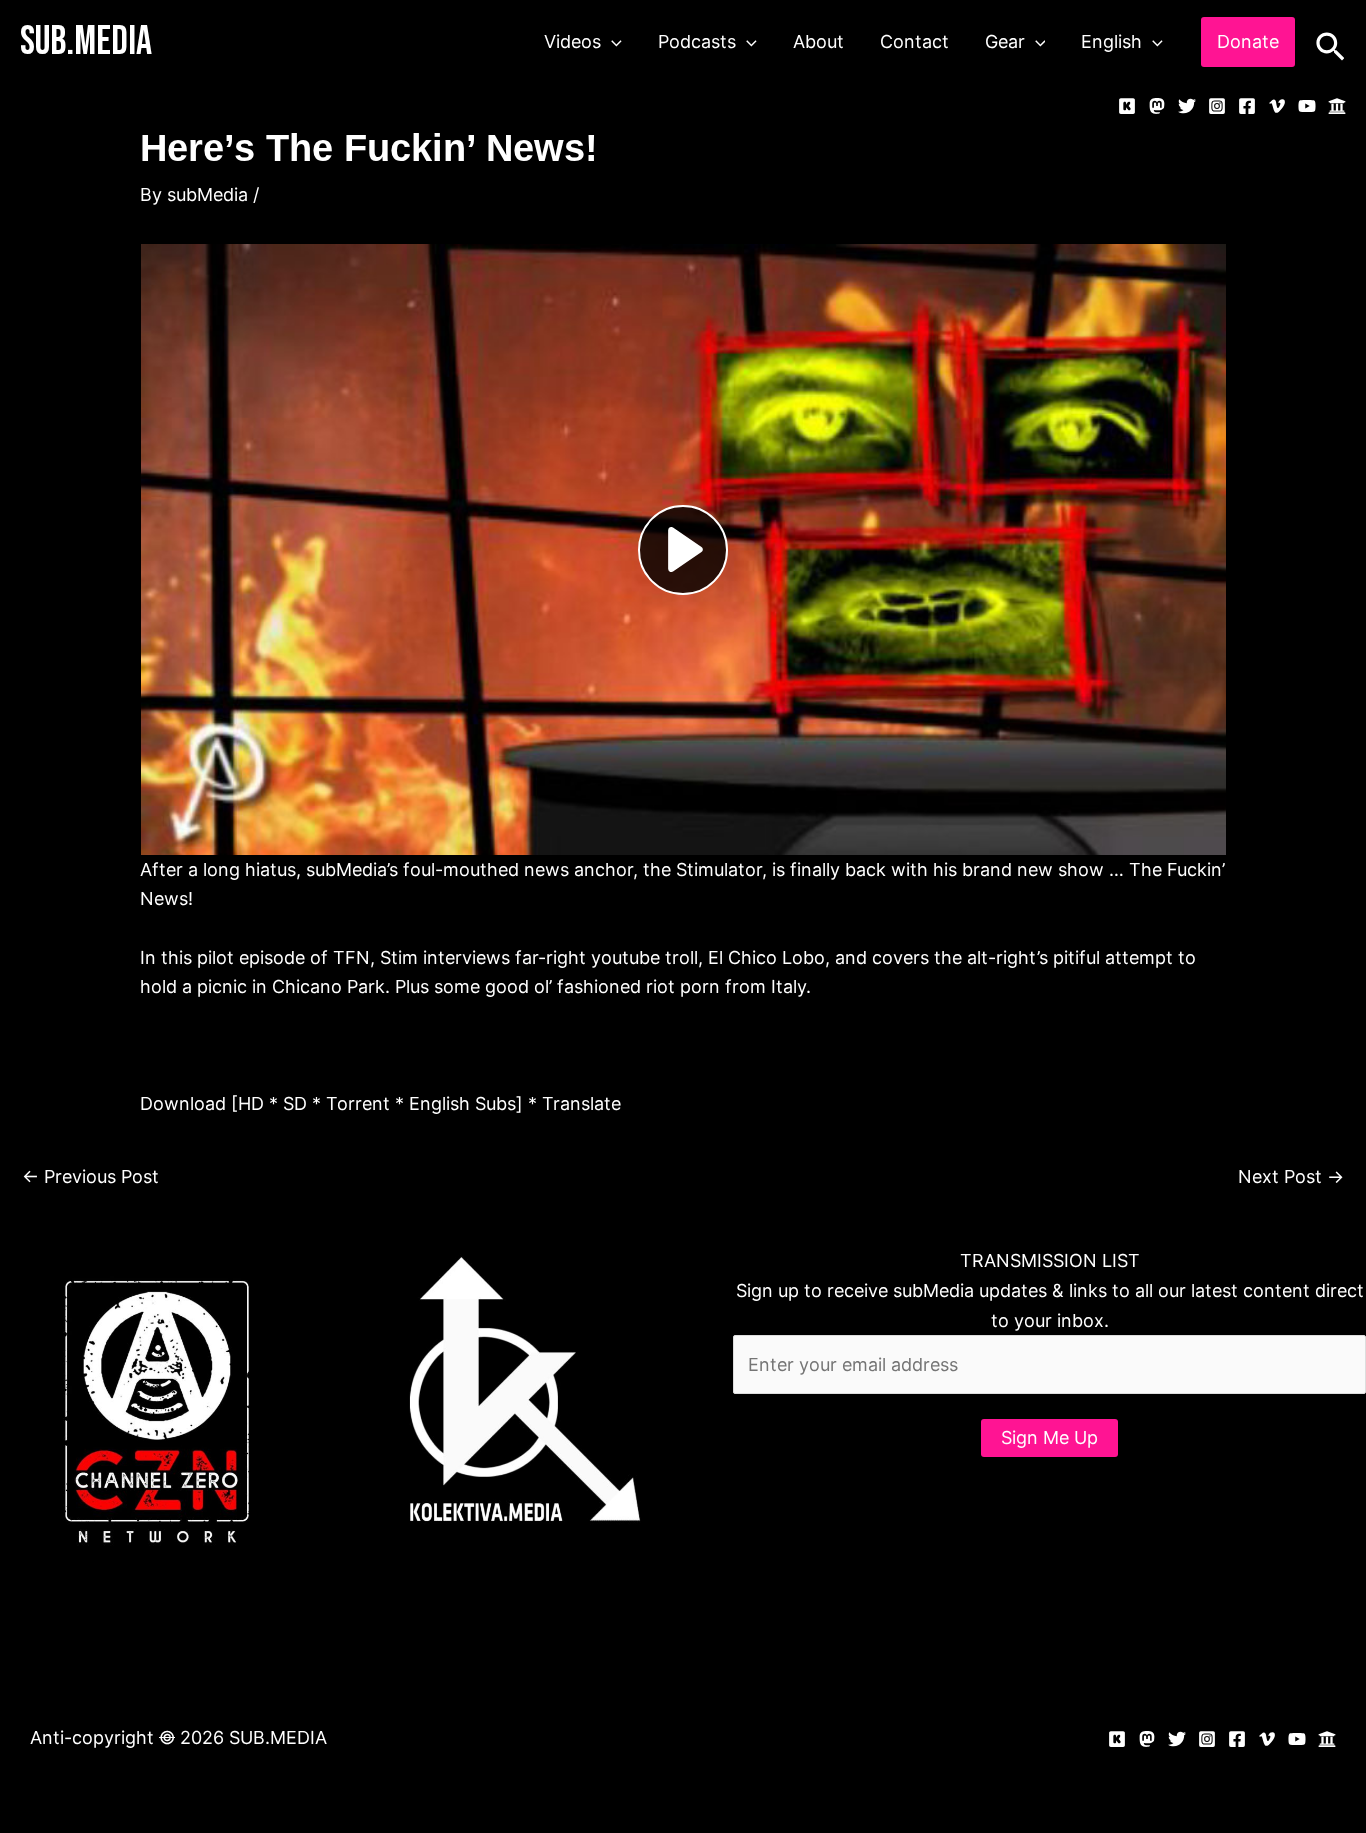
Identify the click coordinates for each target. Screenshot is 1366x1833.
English (1111, 41)
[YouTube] (1307, 106)
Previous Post (90, 1176)
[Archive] (1337, 106)
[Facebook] (1247, 106)
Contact (914, 41)
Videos (572, 41)
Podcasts (697, 41)
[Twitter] (1187, 106)
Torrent (358, 1103)
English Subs (462, 1103)
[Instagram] (1217, 106)
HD (251, 1103)
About (818, 41)
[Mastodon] (1157, 106)
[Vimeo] (1277, 106)
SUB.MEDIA (86, 42)
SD (295, 1103)
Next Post (1291, 1176)
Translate (581, 1103)
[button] (611, 42)
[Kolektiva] (1127, 106)
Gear (1005, 41)
